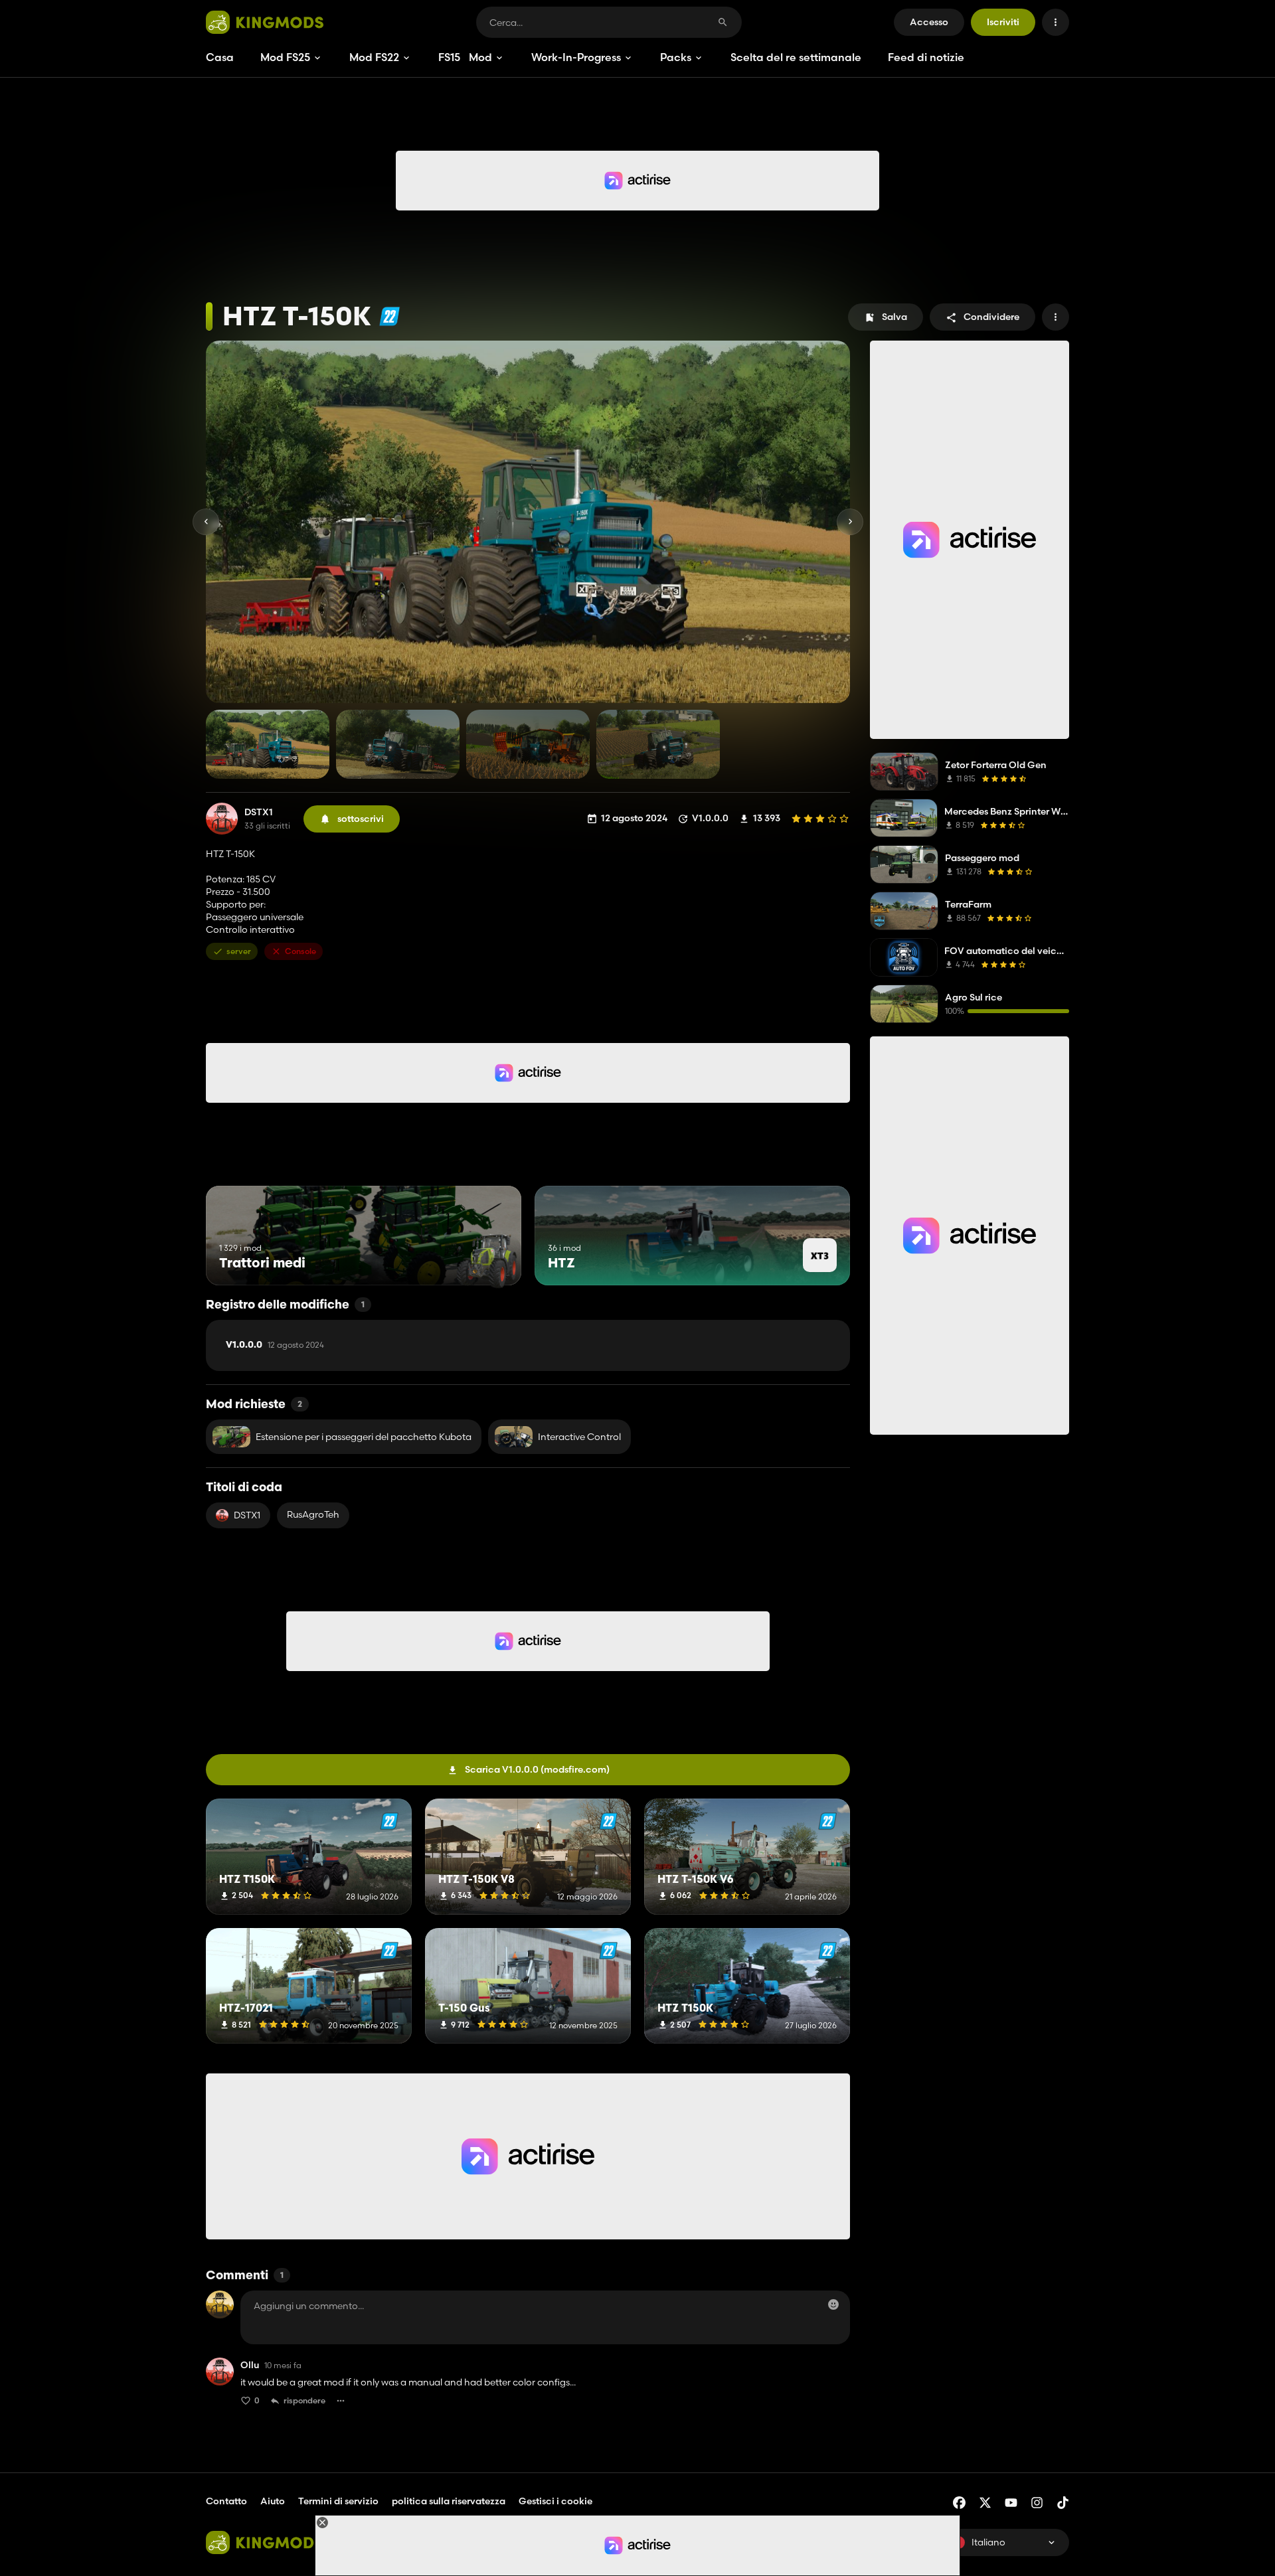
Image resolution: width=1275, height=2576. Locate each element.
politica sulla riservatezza (449, 2501)
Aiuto (273, 2501)
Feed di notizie (926, 57)
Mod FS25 (285, 57)
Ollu (250, 2365)
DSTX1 (259, 812)
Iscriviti (1003, 22)
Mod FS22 (374, 57)
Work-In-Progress (576, 57)
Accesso (929, 22)
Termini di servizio (338, 2501)
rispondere (304, 2400)
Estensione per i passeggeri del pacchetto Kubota (364, 1437)
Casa (220, 57)
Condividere (991, 317)
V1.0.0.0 (275, 1345)
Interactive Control (579, 1437)
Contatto (226, 2501)
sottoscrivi (361, 819)
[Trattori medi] (486, 1260)
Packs (676, 57)
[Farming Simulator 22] (389, 316)
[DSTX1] (222, 819)
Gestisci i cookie (555, 2501)
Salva (894, 317)
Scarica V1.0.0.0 (537, 1769)
